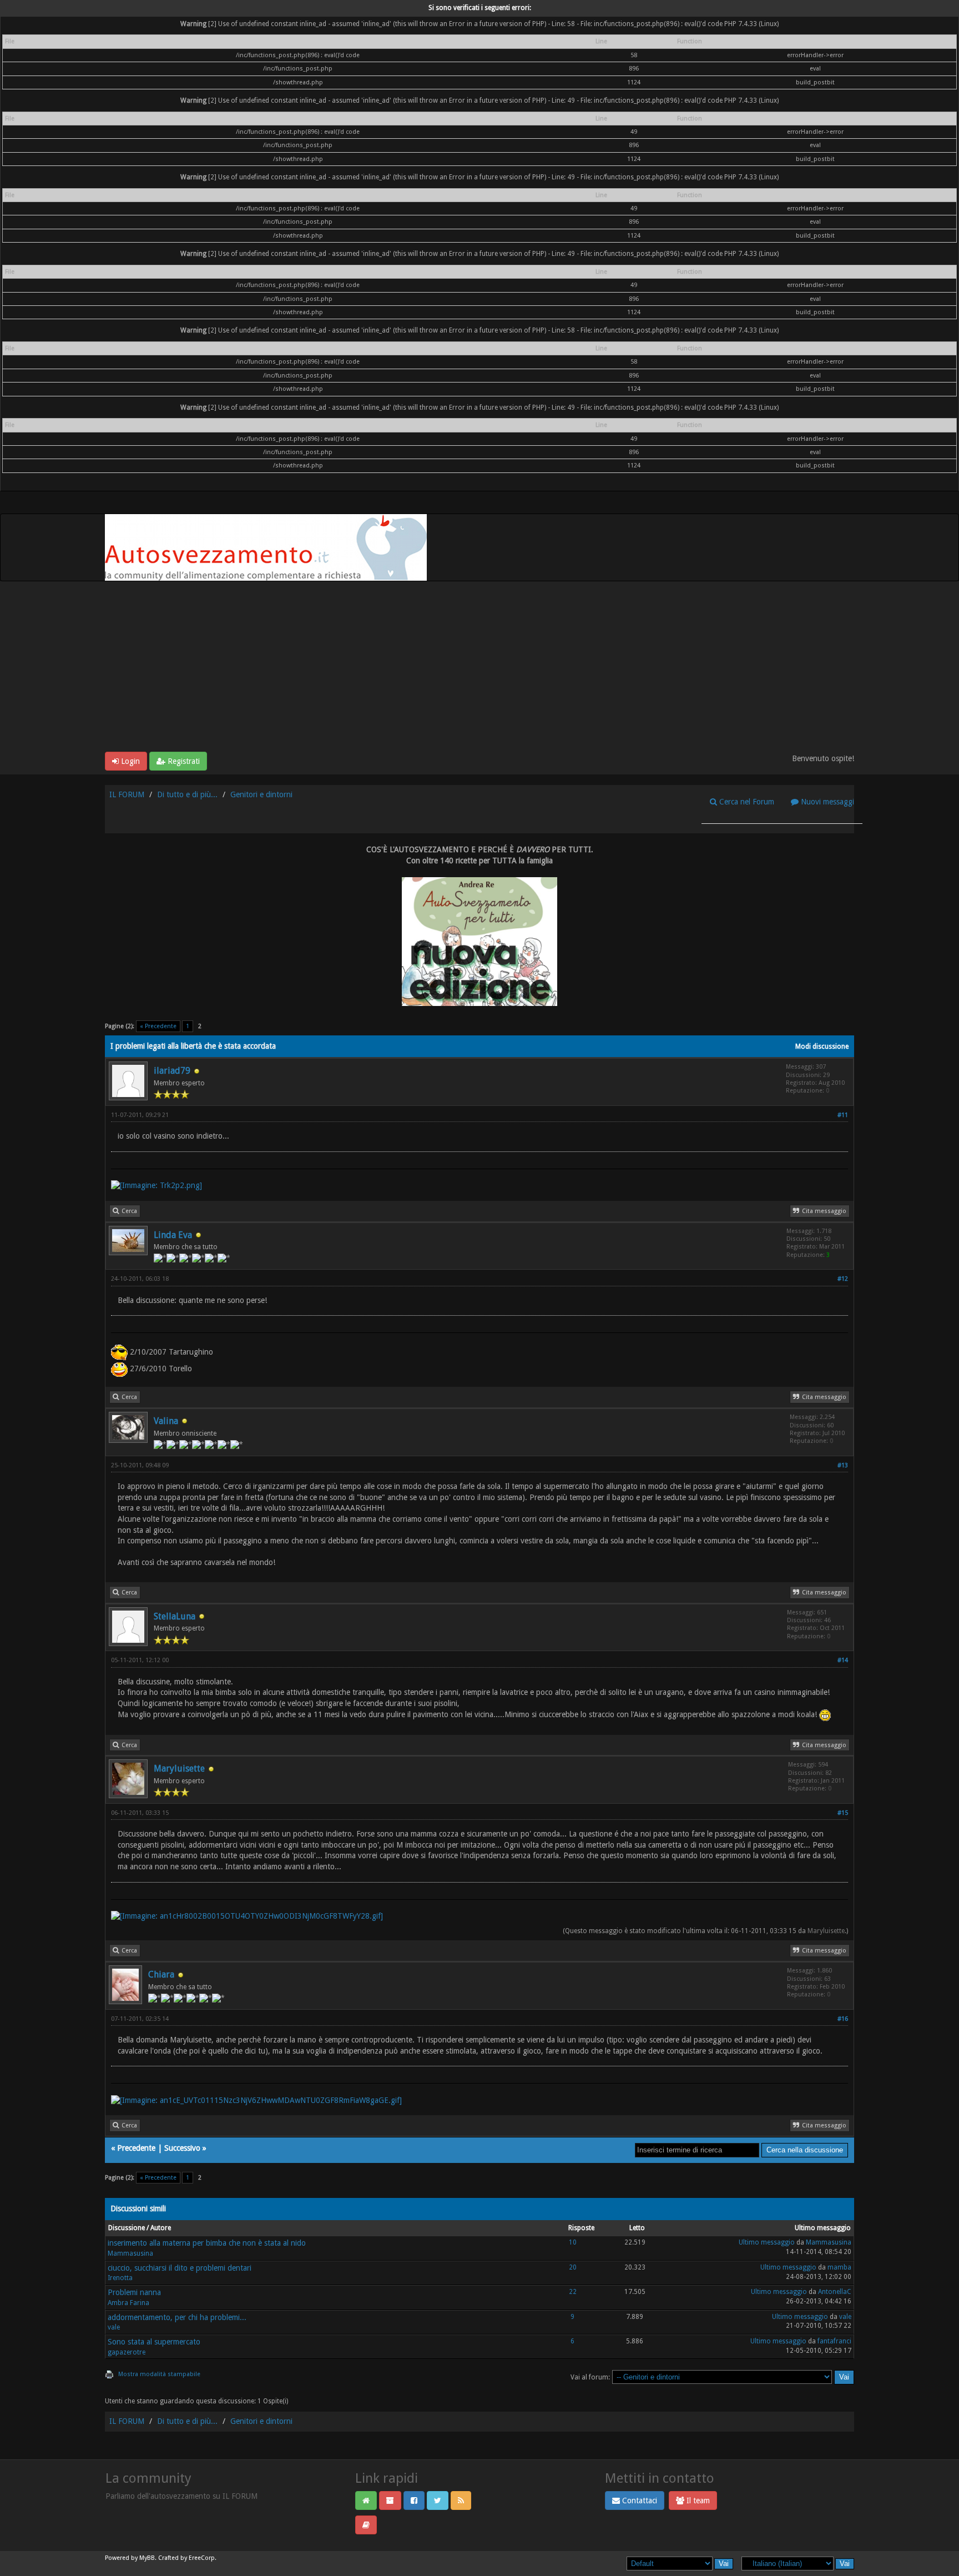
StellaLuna (175, 1616)
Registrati (183, 761)
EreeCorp (202, 2558)
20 (573, 2267)
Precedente (136, 2148)
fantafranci (834, 2341)
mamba (839, 2267)
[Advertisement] (479, 668)
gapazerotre (127, 2352)
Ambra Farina (128, 2303)
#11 (843, 1115)
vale (114, 2327)
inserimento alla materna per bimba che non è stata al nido (207, 2243)
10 (573, 2242)
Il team (697, 2500)
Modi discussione (822, 1046)
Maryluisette (179, 1769)
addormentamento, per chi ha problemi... (177, 2317)
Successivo (182, 2148)
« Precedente (158, 1026)
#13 (843, 1465)
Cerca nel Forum (746, 802)
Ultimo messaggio (767, 2242)
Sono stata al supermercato (154, 2342)
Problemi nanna (134, 2292)
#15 (843, 1813)
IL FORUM (127, 794)
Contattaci (639, 2500)
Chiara (161, 1974)
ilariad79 (172, 1071)
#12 (843, 1279)
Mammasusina (130, 2253)
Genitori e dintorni (261, 794)
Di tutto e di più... (187, 794)
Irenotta (120, 2278)
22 (573, 2292)
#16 (843, 2019)
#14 (843, 1660)
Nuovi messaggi (826, 802)
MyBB (147, 2558)
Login (129, 761)
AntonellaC (835, 2292)
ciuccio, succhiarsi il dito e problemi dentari (180, 2268)
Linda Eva (173, 1235)
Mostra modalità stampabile (159, 2374)
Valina (166, 1421)
